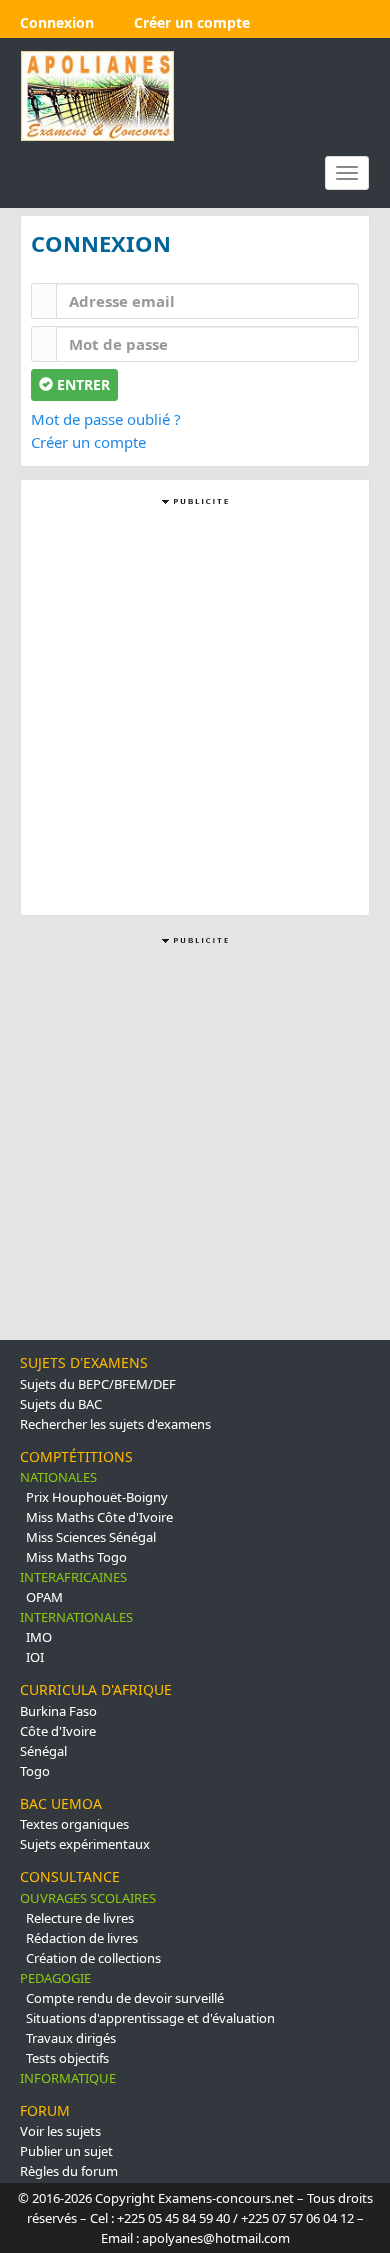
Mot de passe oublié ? (106, 419)
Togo (35, 1771)
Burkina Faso (58, 1711)
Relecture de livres (80, 1918)
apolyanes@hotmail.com (216, 2238)
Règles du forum (69, 2171)
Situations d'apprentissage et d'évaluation (150, 2018)
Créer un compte (88, 442)
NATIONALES (58, 1477)
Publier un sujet (66, 2151)
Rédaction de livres (82, 1938)
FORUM (45, 2110)
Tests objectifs (67, 2058)
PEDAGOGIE (55, 1978)
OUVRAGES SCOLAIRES (88, 1898)
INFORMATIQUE (68, 2078)
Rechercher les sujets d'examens (115, 1424)
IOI (35, 1657)
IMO (39, 1637)
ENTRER (81, 384)
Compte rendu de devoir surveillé (125, 1998)
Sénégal (43, 1751)
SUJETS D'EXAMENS (84, 1362)
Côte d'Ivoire (58, 1731)
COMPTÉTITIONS (76, 1456)
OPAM (44, 1597)
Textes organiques (74, 1824)
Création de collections (93, 1958)
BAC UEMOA (61, 1803)
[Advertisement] (195, 705)
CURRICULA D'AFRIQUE (96, 1689)
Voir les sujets (60, 2131)
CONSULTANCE (70, 1876)
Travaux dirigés (71, 2038)
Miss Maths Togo (76, 1557)
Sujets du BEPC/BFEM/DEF (98, 1384)
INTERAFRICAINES (73, 1577)
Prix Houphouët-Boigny (97, 1497)
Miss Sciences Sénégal (91, 1537)
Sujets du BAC (61, 1404)
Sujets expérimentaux (85, 1844)
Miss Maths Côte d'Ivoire (99, 1517)
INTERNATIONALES (76, 1617)
